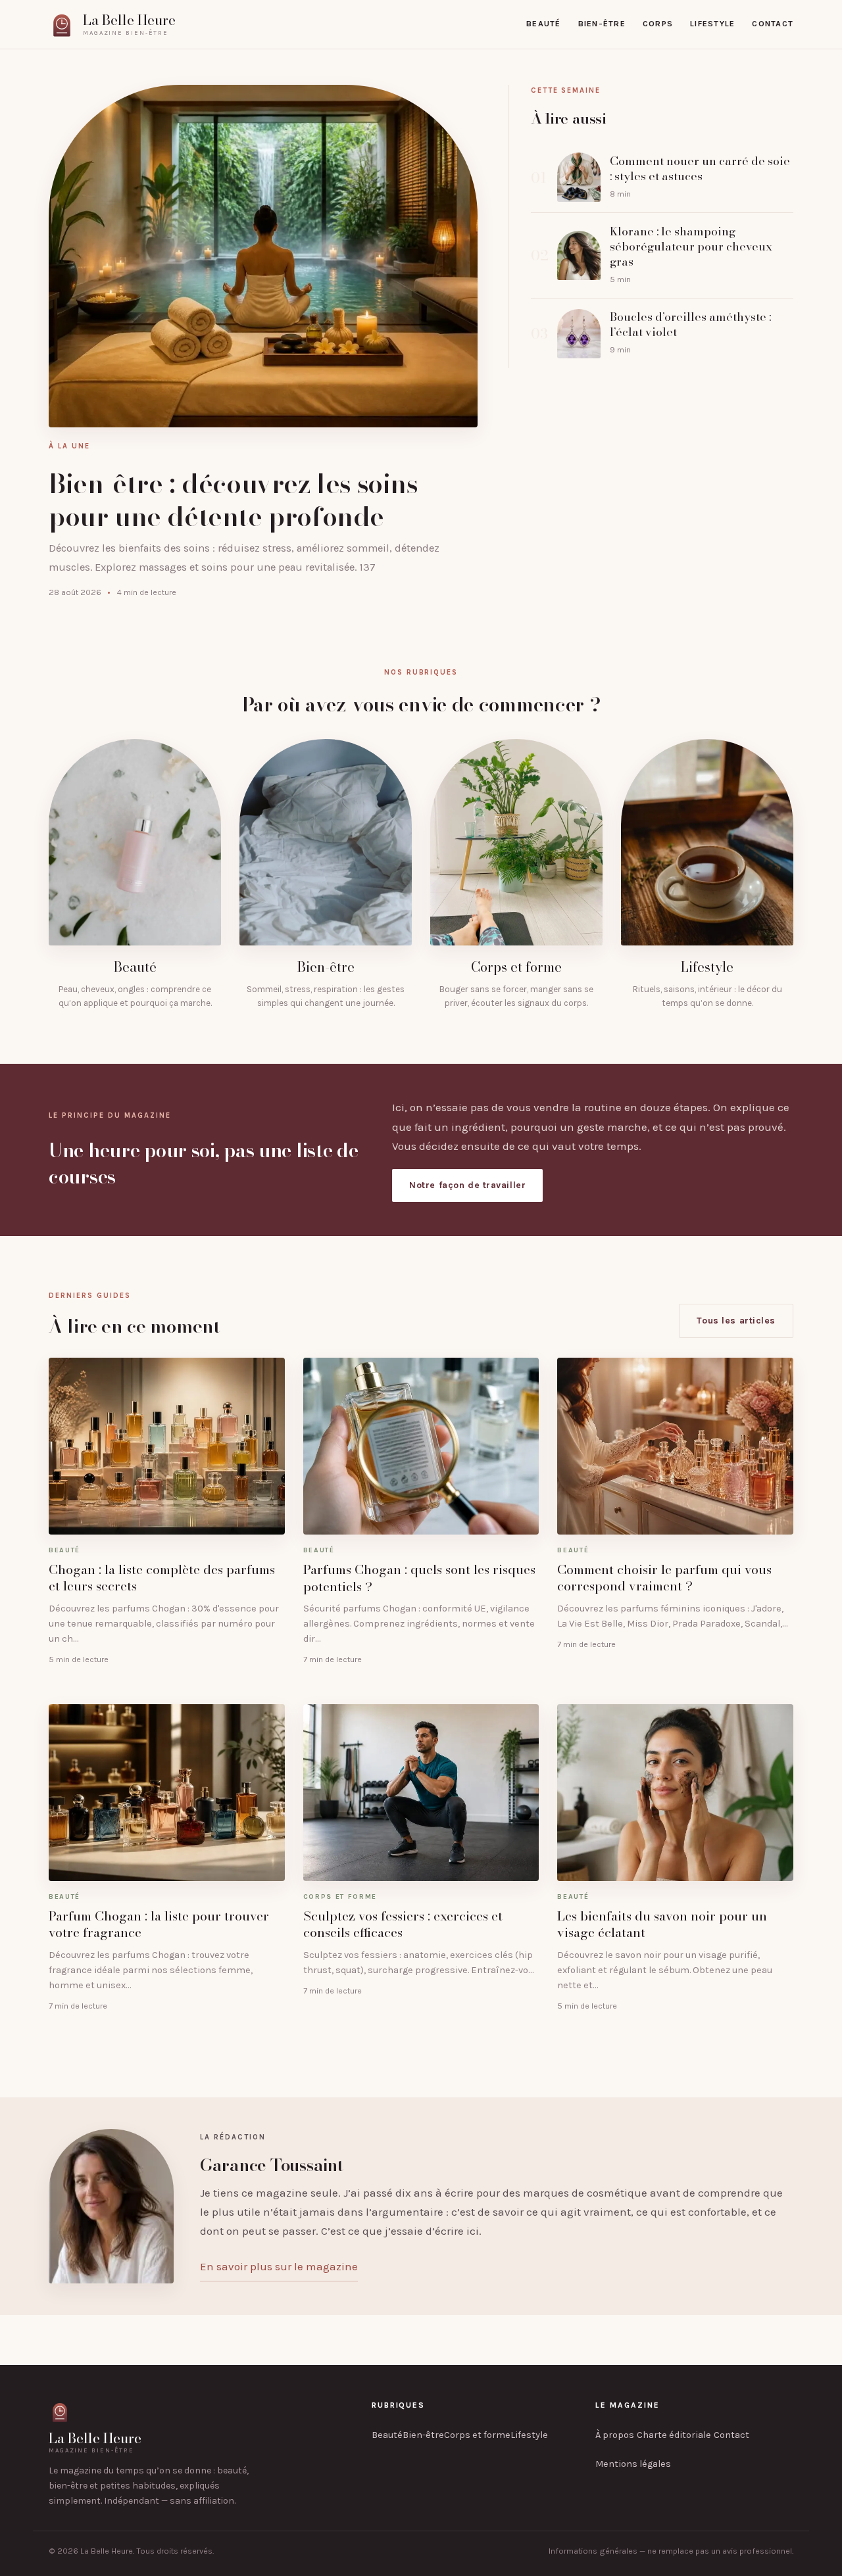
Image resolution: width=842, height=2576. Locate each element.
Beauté (544, 24)
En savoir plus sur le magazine (279, 2266)
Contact (773, 24)
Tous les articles (736, 1321)
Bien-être (602, 24)
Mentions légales (633, 2464)
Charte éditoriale (674, 2435)
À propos (615, 2435)
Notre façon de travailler (467, 1185)
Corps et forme (477, 2435)
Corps (658, 24)
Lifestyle (712, 24)
